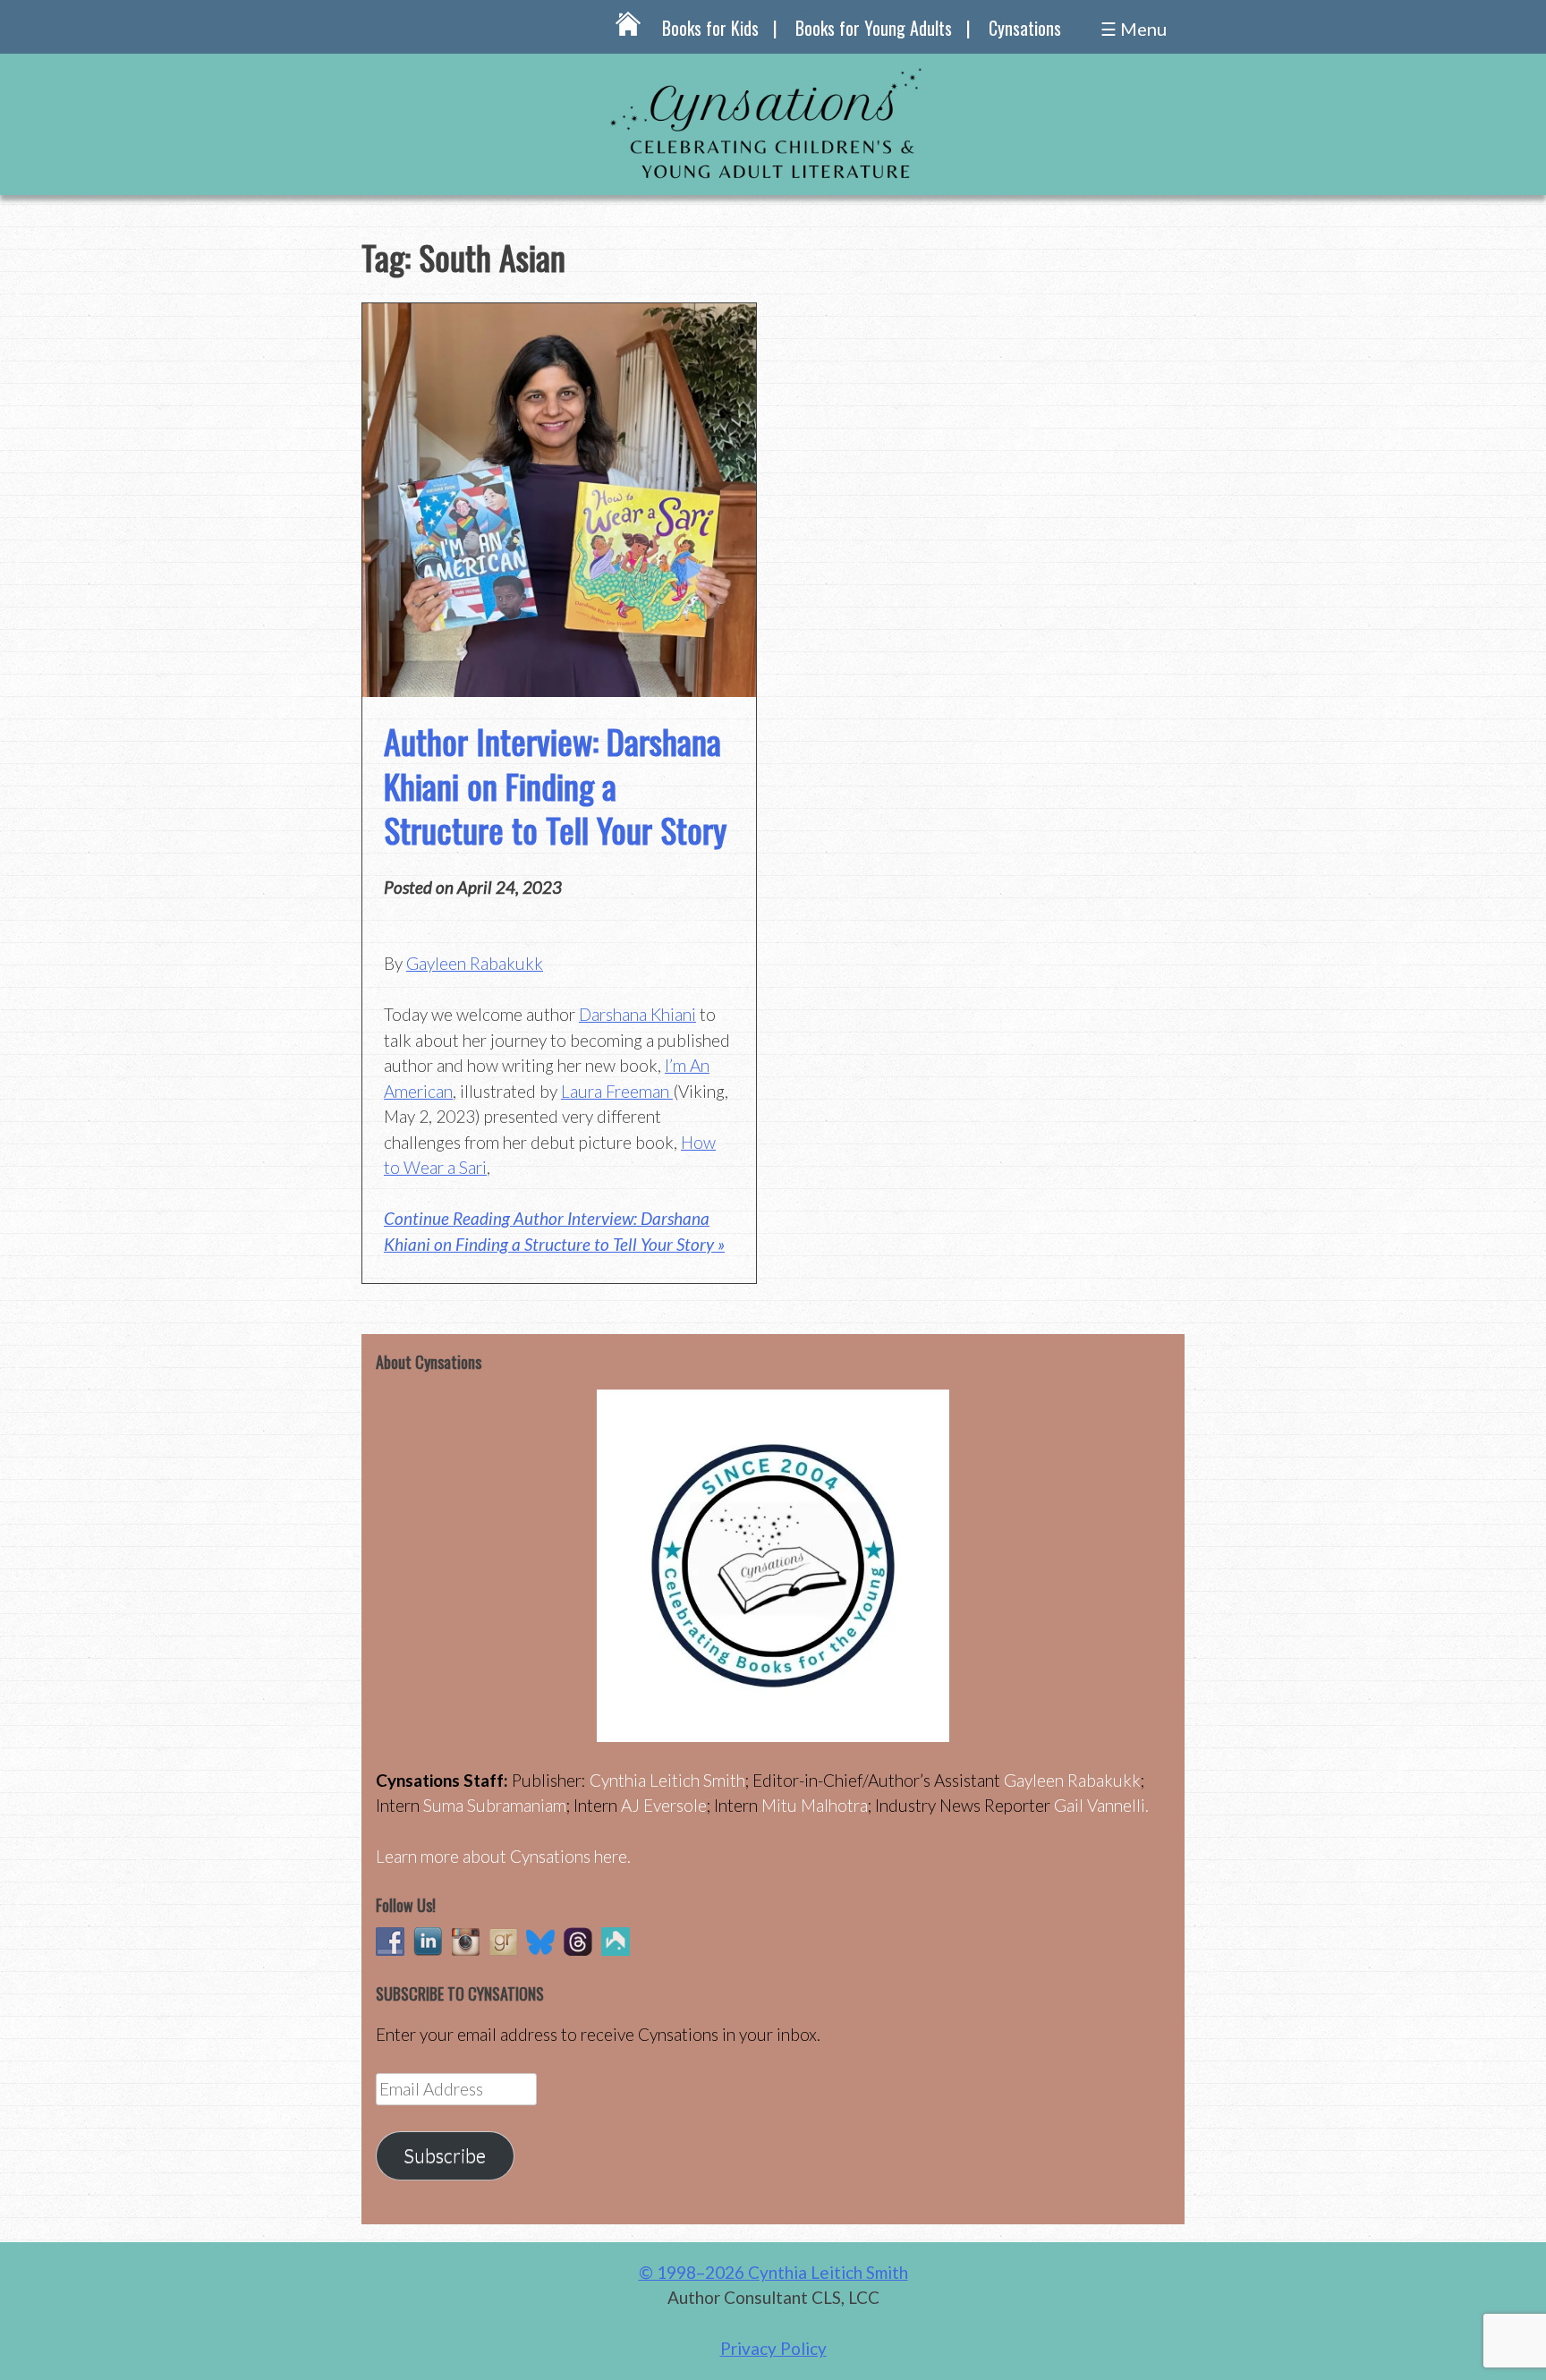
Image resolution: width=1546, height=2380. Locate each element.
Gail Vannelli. (1101, 1805)
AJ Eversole (664, 1805)
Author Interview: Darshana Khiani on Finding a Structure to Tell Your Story (555, 785)
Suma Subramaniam (495, 1805)
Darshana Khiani (637, 1014)
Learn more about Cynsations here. (503, 1856)
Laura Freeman (617, 1091)
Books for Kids (710, 28)
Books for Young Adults (874, 28)
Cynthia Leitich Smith (667, 1780)
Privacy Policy (773, 2348)
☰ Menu (1134, 29)
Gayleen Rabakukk (475, 963)
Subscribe (445, 2155)
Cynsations (1025, 28)
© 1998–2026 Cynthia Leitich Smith (773, 2272)
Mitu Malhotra (815, 1805)
